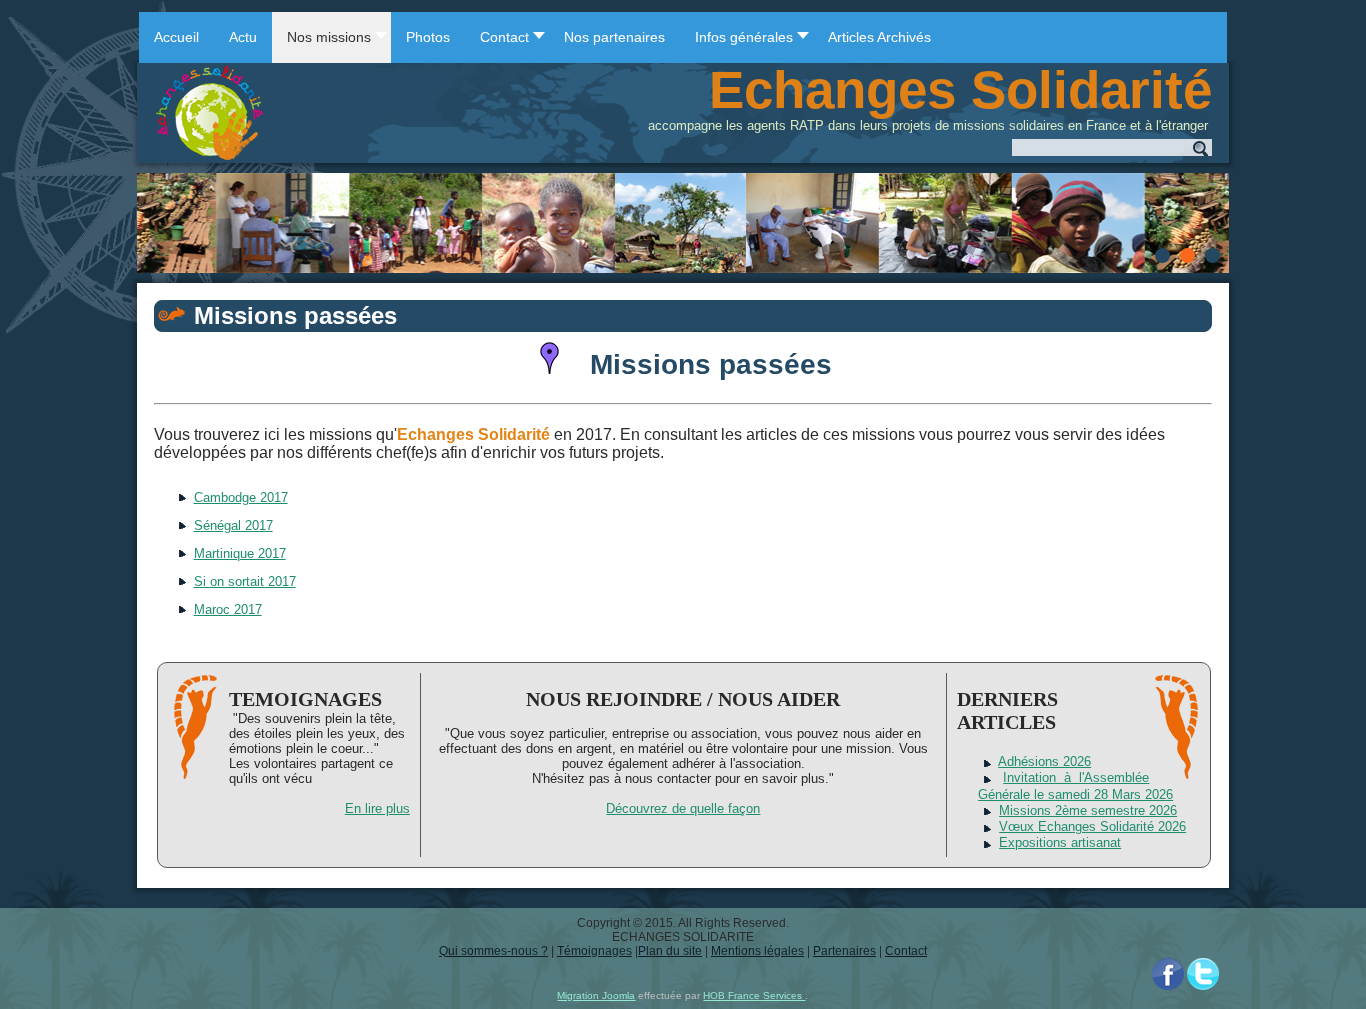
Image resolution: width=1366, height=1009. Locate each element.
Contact (906, 951)
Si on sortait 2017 (245, 581)
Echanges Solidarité (960, 89)
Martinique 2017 (240, 553)
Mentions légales (757, 951)
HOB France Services (754, 995)
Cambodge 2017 (241, 497)
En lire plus (377, 808)
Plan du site (670, 951)
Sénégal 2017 (233, 525)
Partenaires (844, 951)
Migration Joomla (596, 995)
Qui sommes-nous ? (493, 951)
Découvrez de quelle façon (683, 808)
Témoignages (594, 951)
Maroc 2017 (228, 609)
